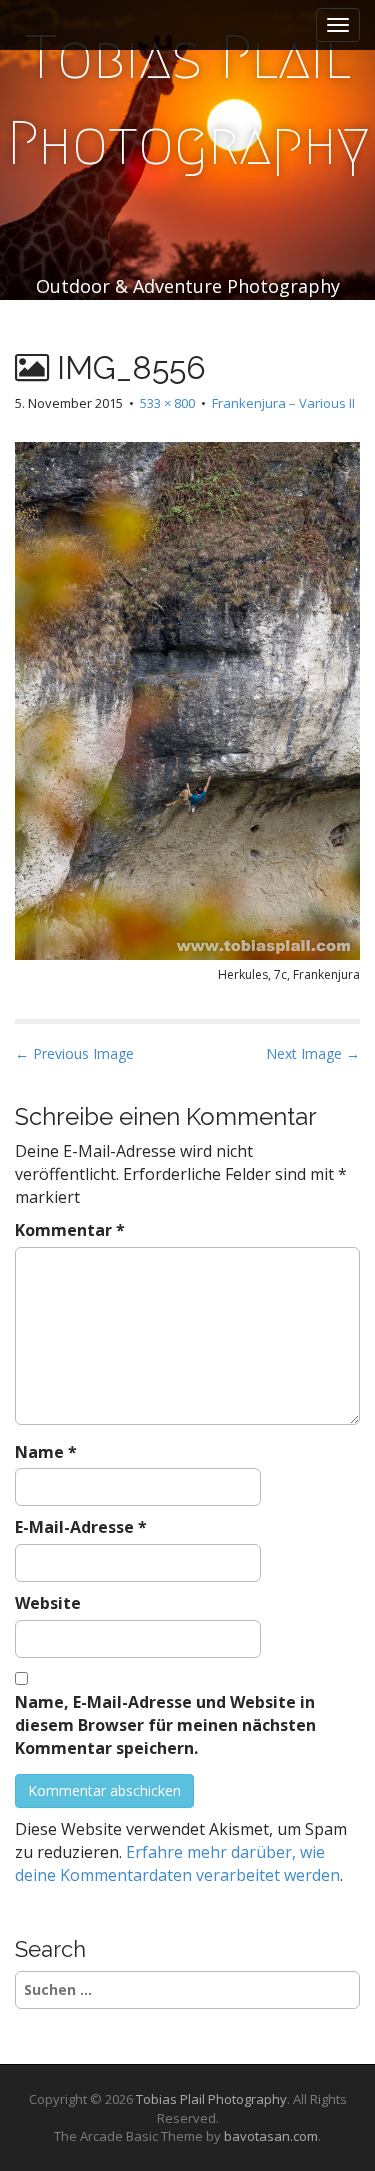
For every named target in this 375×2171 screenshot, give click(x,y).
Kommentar (70, 1230)
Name (46, 1452)
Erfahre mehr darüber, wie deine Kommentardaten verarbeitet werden (177, 1863)
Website (48, 1603)
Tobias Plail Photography (188, 100)
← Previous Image (74, 1053)
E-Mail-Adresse (81, 1527)
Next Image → (313, 1053)
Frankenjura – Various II (283, 403)
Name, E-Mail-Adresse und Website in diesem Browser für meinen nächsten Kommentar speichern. (165, 1725)
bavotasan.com (271, 2136)
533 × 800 (167, 403)
